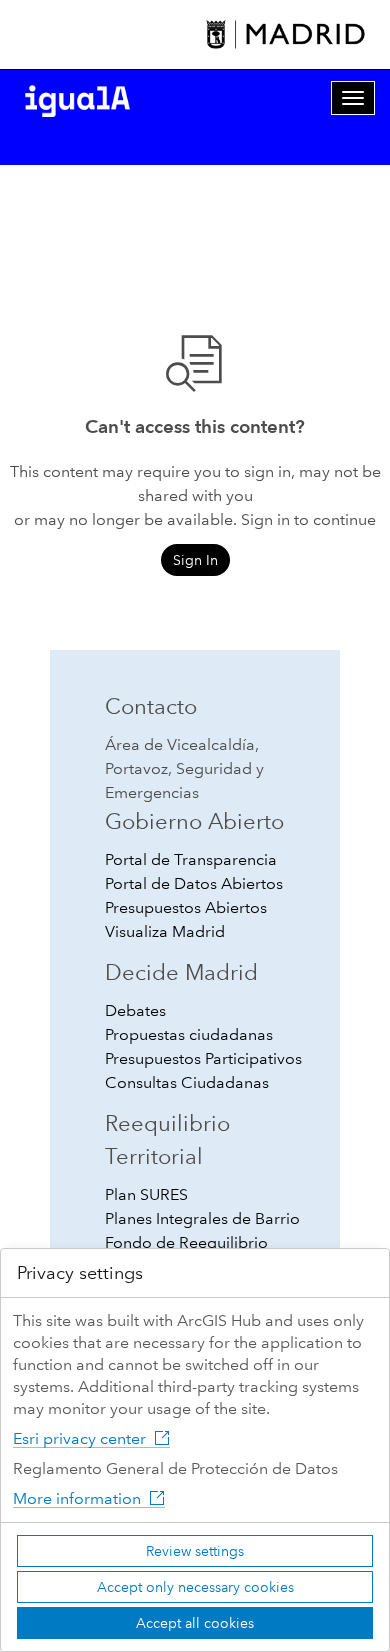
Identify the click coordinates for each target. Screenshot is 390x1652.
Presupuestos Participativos (203, 1058)
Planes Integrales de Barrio (202, 1218)
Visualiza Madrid (165, 931)
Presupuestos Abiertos (186, 907)
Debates (135, 1010)
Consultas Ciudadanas (187, 1082)
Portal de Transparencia (191, 859)
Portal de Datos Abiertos (194, 883)
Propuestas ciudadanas (189, 1034)
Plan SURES (146, 1194)
